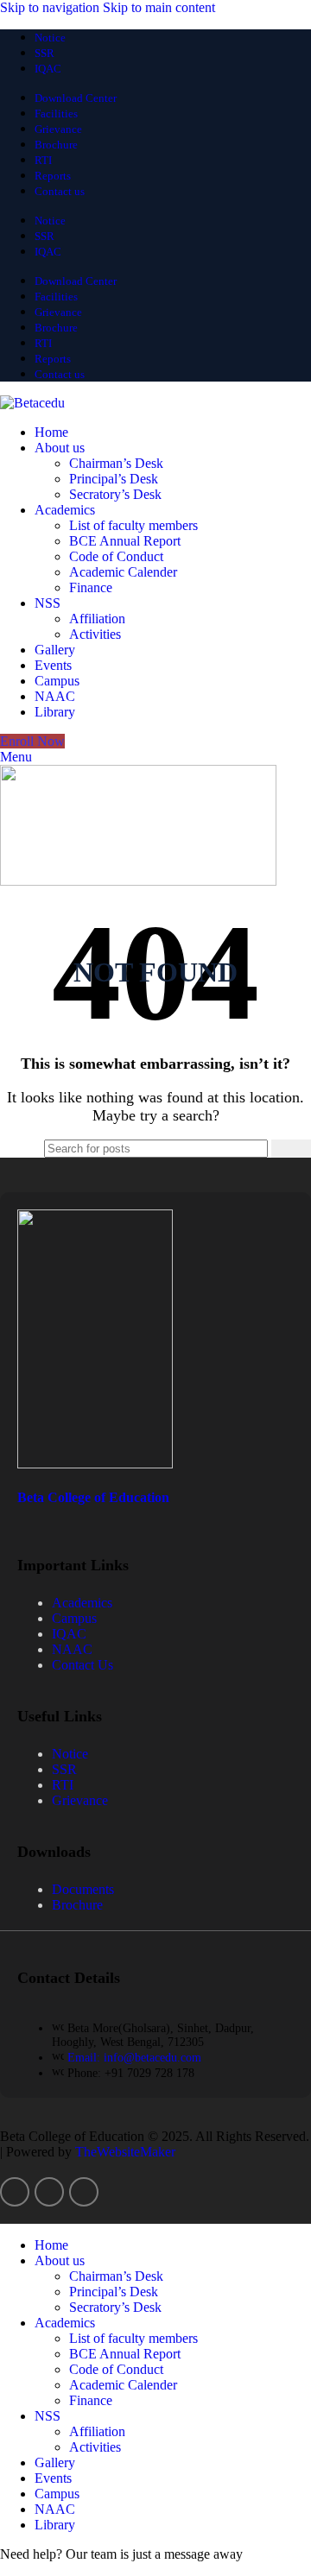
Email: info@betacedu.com (134, 2058)
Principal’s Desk (114, 479)
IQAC (69, 1634)
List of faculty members (133, 525)
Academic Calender (123, 572)
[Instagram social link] (49, 2192)
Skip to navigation (51, 7)
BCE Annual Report (125, 541)
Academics (82, 1603)
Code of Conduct (116, 556)
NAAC (72, 1649)
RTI (63, 1785)
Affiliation (97, 619)
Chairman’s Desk (116, 463)
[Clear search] (258, 1149)
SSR (64, 1769)
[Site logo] (32, 403)
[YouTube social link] (84, 2192)
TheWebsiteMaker (125, 2152)
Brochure (77, 1905)
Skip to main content (159, 7)
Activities (95, 634)
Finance (91, 587)
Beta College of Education (93, 1497)
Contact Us (83, 1665)
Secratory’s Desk (115, 494)
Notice (70, 1754)
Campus (74, 1618)
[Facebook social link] (15, 2192)
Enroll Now (32, 741)
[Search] (291, 1149)
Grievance (80, 1800)
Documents (83, 1889)
